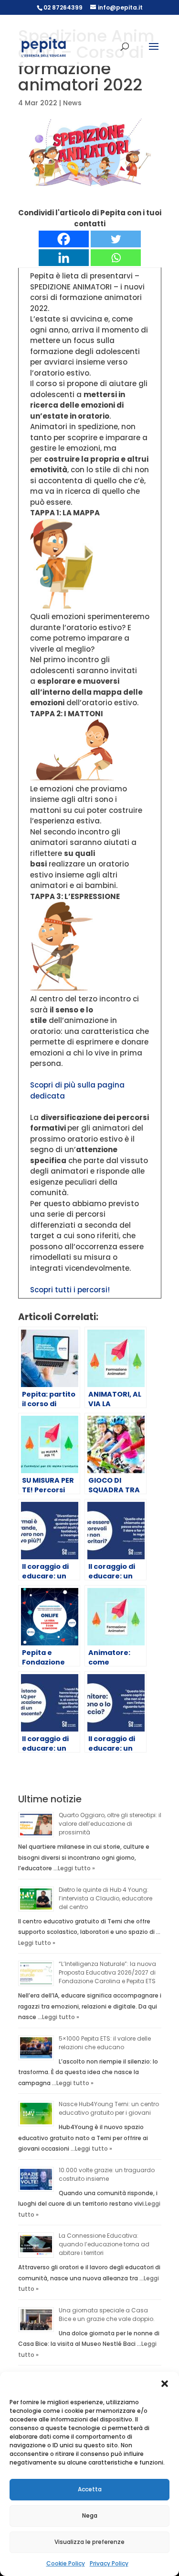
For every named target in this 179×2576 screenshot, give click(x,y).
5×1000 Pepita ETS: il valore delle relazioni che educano (105, 2043)
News (72, 103)
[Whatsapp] (116, 258)
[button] (165, 2384)
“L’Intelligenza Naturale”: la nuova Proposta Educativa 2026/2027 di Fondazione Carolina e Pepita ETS (107, 1972)
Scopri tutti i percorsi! (70, 1290)
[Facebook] (64, 239)
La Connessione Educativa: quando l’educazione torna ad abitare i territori (104, 2244)
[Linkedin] (64, 258)
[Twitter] (116, 239)
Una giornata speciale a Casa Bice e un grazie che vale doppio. (107, 2315)
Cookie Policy (66, 2563)
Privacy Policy (109, 2563)
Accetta (90, 2489)
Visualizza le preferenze (89, 2542)
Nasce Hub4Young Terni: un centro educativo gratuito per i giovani (109, 2108)
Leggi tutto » (76, 1868)
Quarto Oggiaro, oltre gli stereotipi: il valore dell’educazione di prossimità (110, 1824)
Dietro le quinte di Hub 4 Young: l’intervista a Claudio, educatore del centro (105, 1898)
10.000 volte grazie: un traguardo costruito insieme (107, 2174)
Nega (90, 2515)
